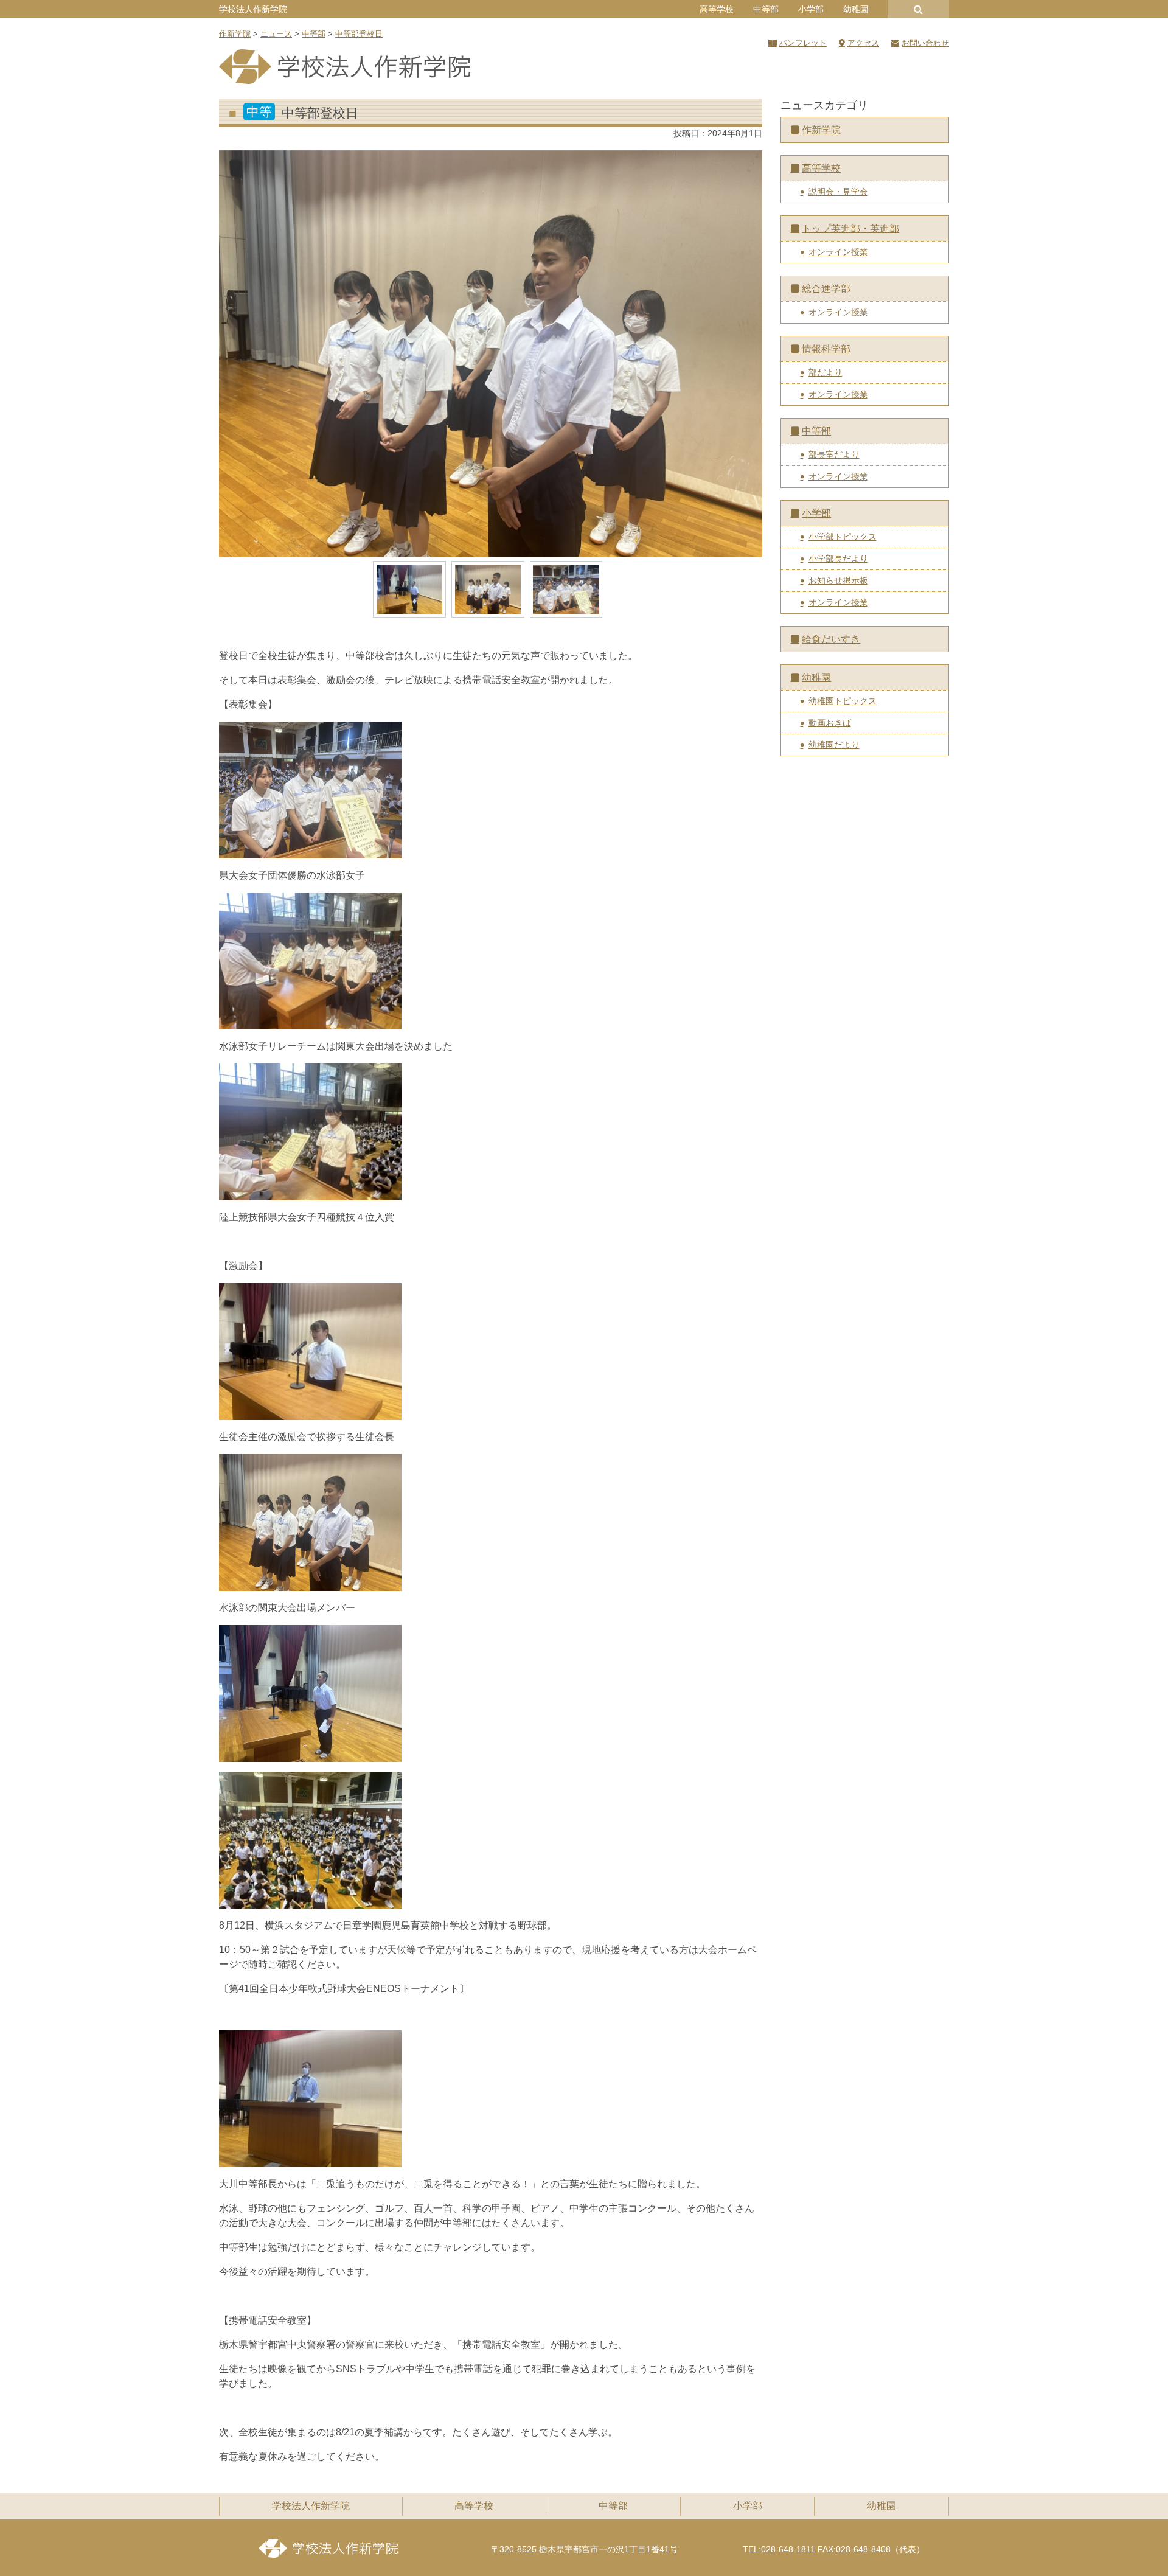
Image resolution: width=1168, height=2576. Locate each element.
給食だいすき (831, 639)
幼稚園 (856, 9)
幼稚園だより (834, 745)
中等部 (766, 9)
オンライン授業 (838, 252)
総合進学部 (826, 289)
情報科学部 (826, 349)
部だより (826, 372)
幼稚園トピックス (843, 701)
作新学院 (821, 130)
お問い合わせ (925, 43)
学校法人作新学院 (253, 9)
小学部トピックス (843, 537)
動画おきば (830, 723)
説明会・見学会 (838, 192)
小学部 (811, 9)
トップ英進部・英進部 (850, 228)
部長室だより (834, 454)
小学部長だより (838, 559)
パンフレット (803, 43)
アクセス (863, 43)
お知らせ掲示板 (838, 580)
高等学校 (717, 9)
